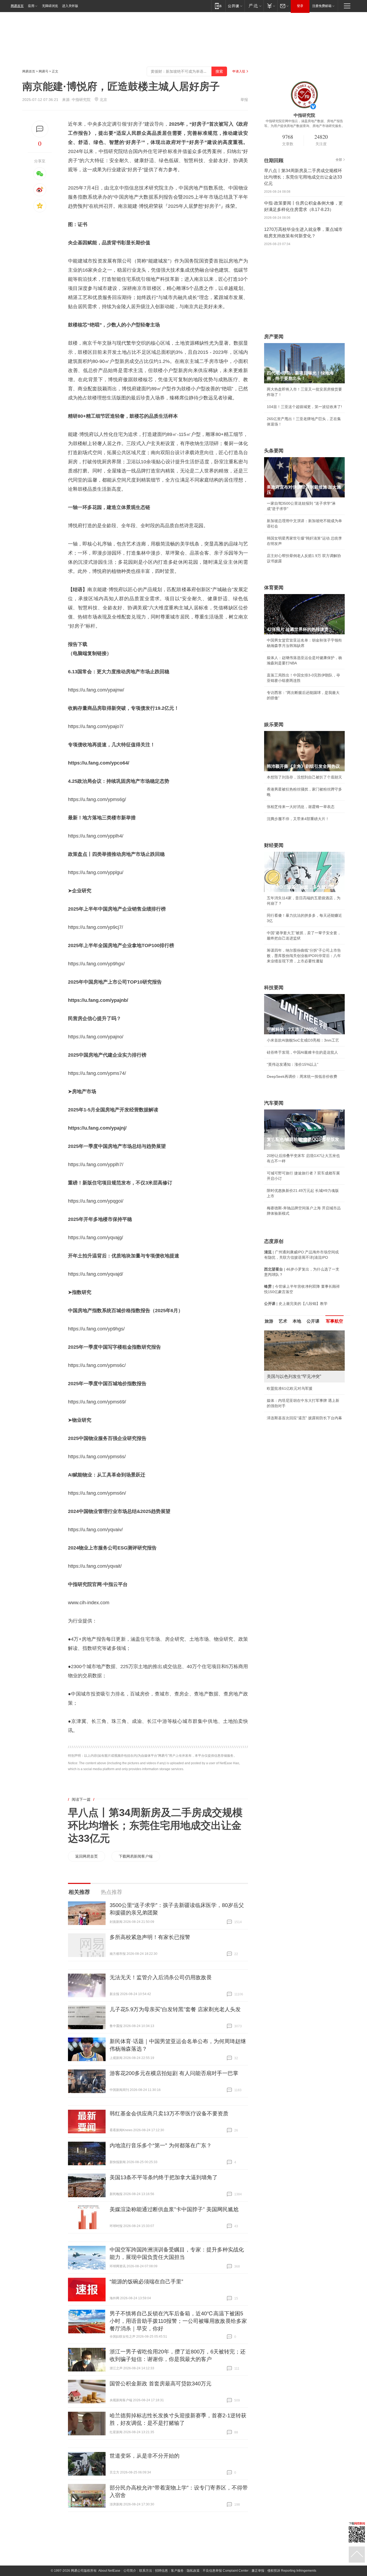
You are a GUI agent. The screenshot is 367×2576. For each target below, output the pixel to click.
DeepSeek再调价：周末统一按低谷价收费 (302, 1076)
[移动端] (218, 6)
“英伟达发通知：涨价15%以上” (293, 1064)
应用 (31, 6)
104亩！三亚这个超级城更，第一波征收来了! (304, 407)
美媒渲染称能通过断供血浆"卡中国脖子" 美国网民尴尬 (174, 2209)
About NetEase (109, 2571)
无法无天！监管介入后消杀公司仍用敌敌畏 (161, 1977)
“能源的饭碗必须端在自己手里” (146, 2282)
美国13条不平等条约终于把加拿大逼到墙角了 (164, 2177)
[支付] (270, 6)
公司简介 (130, 2571)
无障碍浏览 (50, 6)
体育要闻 (274, 588)
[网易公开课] (235, 6)
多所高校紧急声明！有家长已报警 (150, 1937)
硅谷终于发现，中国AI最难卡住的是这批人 (302, 1052)
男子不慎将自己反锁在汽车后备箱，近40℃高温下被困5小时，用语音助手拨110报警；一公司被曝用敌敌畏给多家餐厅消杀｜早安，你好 (178, 2321)
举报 (244, 100)
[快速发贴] (40, 129)
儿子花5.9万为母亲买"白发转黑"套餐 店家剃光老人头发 (175, 2009)
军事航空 (334, 1321)
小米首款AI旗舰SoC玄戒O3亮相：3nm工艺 (303, 1040)
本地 (297, 1321)
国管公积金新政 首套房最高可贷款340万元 (161, 2384)
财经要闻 (274, 845)
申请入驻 (239, 71)
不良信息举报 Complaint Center (226, 2571)
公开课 (313, 1321)
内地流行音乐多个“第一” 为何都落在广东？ (161, 2145)
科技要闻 (274, 988)
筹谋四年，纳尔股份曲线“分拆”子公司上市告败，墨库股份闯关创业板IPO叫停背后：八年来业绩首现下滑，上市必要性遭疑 (304, 956)
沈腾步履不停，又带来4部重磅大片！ (298, 819)
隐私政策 (193, 2571)
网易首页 (17, 6)
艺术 (283, 1321)
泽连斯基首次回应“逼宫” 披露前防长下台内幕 (304, 1418)
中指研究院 (81, 100)
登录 (300, 6)
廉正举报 (258, 2571)
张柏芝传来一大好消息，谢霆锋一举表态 (301, 807)
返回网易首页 (87, 1856)
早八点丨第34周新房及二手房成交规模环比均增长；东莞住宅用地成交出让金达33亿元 (155, 1825)
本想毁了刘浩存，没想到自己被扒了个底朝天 (304, 777)
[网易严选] (254, 6)
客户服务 (177, 2571)
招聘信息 (161, 2571)
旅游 (269, 1321)
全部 (339, 160)
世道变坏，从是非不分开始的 (145, 2456)
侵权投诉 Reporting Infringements (292, 2571)
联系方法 (146, 2571)
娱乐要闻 (274, 725)
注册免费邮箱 (322, 6)
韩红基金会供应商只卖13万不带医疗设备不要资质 (169, 2113)
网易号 (44, 71)
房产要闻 (274, 337)
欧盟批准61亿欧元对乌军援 (290, 1388)
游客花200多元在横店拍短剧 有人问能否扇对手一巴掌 (174, 2073)
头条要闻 (274, 451)
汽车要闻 (274, 1103)
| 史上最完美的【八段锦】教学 (296, 1304)
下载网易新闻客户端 (136, 1856)
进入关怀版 (70, 6)
